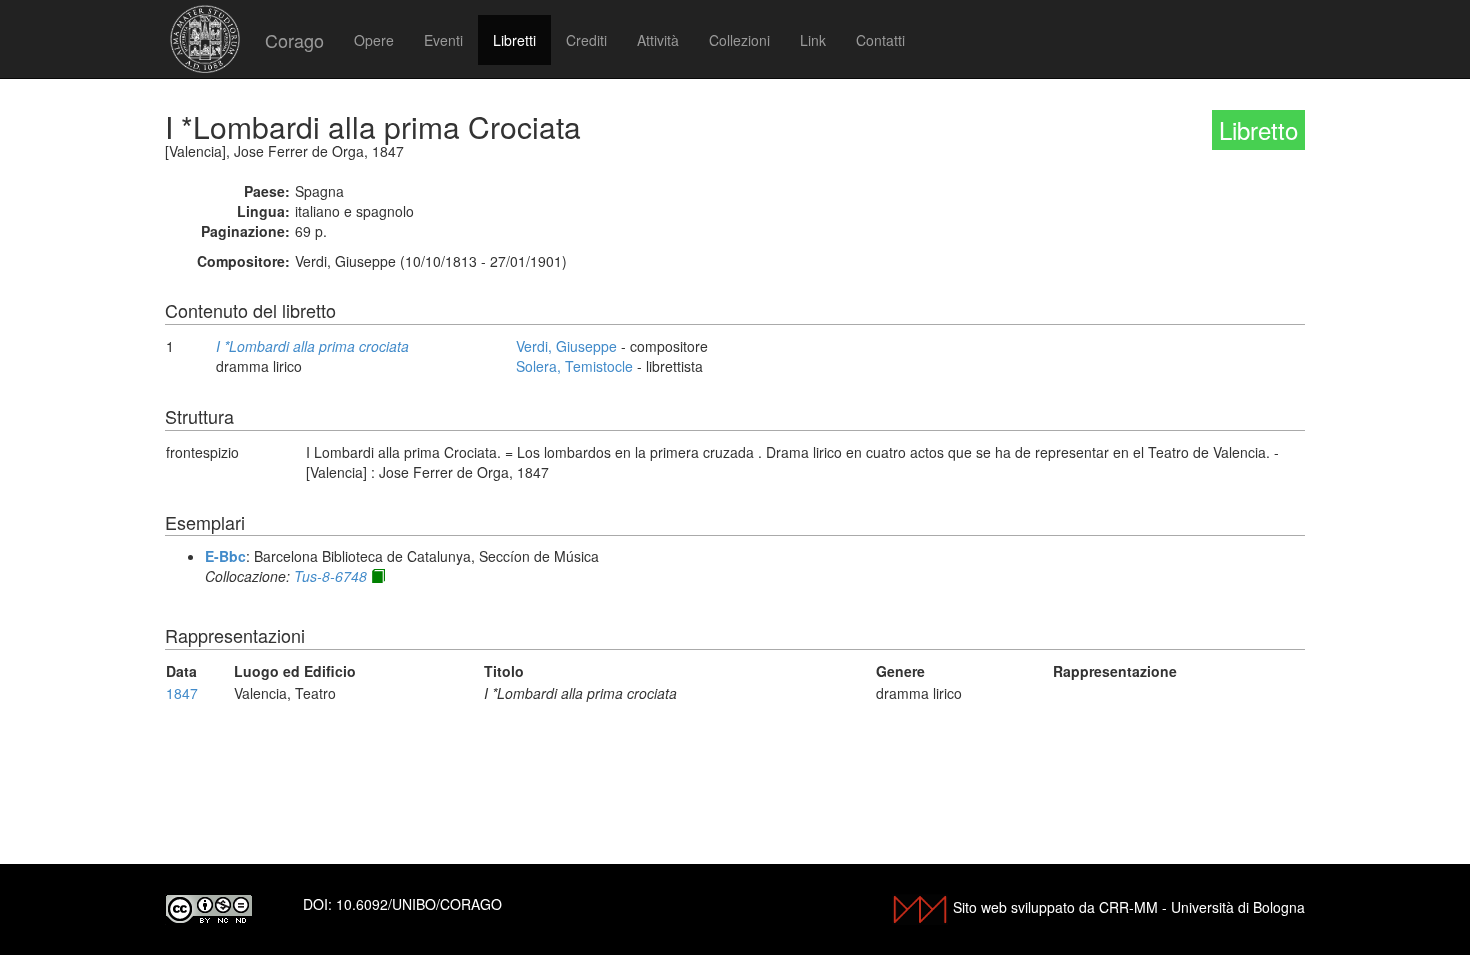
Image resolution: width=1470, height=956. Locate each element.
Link (813, 40)
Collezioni (739, 40)
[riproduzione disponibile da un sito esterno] (378, 576)
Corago (294, 40)
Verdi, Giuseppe (566, 346)
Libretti (514, 40)
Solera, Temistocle (574, 366)
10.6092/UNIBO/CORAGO (419, 904)
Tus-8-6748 (330, 576)
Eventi (443, 40)
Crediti (586, 40)
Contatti (880, 40)
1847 (182, 693)
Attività (658, 40)
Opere (374, 40)
